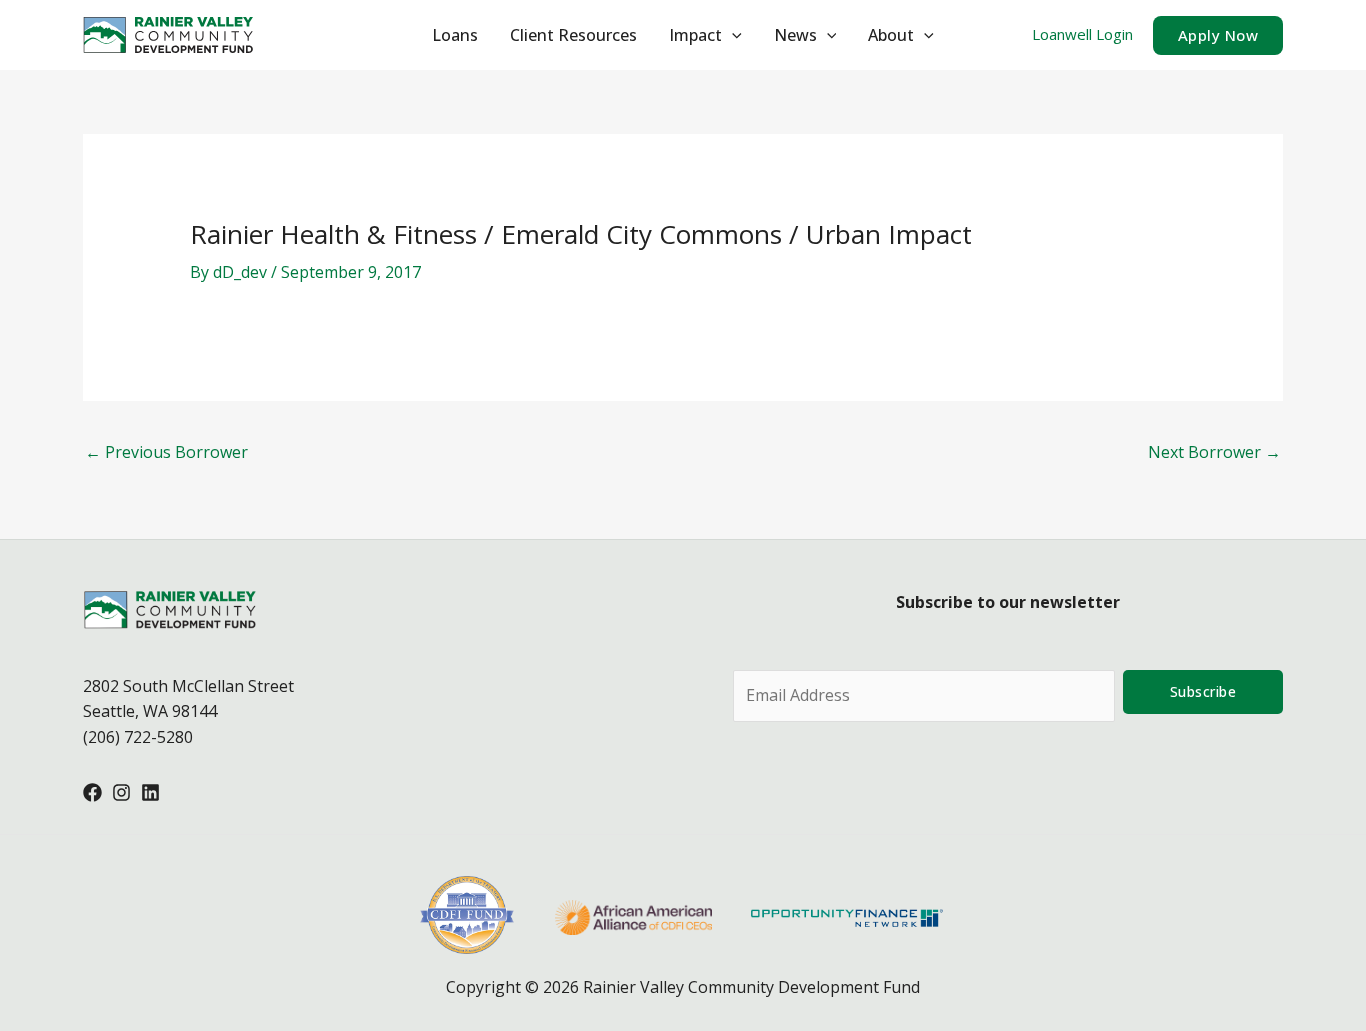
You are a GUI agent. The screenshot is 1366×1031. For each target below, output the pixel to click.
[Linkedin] (150, 792)
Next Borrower (1214, 452)
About (891, 35)
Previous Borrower (166, 452)
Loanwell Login (1082, 34)
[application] (732, 35)
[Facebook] (92, 792)
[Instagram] (121, 792)
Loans (455, 35)
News (795, 35)
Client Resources (573, 35)
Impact (695, 35)
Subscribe (1203, 691)
